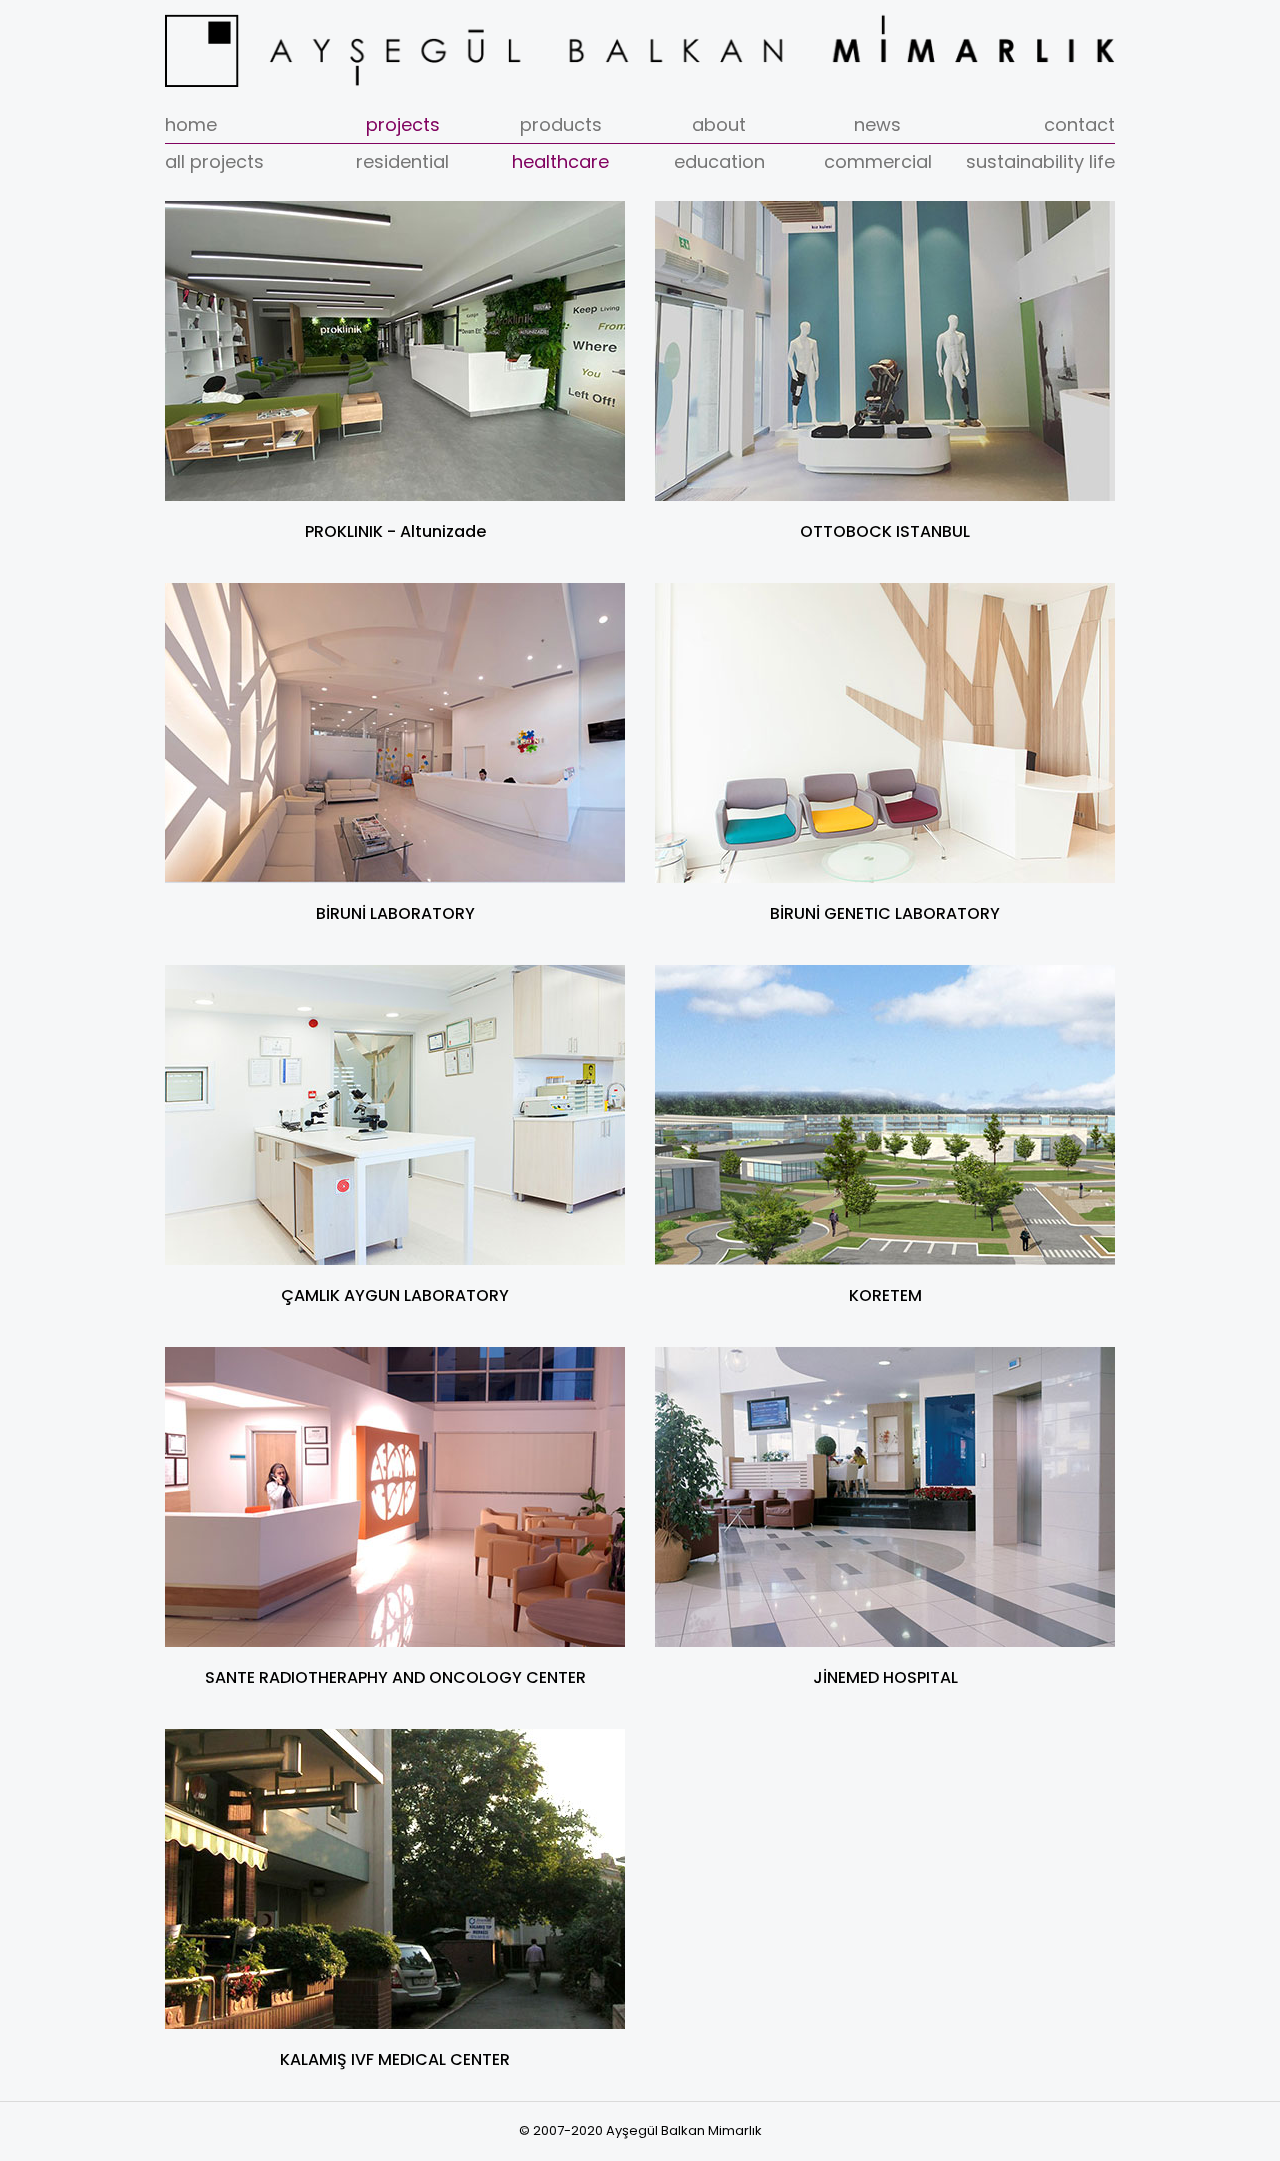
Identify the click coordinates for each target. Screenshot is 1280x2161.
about (719, 124)
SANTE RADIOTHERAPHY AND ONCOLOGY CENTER (395, 1677)
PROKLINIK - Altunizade (395, 531)
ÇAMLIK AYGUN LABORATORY (395, 1295)
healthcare (560, 161)
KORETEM (885, 1295)
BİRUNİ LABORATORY (395, 913)
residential (402, 161)
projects (403, 124)
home (191, 124)
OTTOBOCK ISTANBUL (885, 531)
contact (1079, 124)
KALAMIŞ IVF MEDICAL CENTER (395, 2059)
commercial (878, 161)
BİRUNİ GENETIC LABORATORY (885, 913)
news (877, 124)
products (561, 124)
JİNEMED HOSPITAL (885, 1677)
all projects (214, 161)
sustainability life (1040, 161)
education (719, 161)
